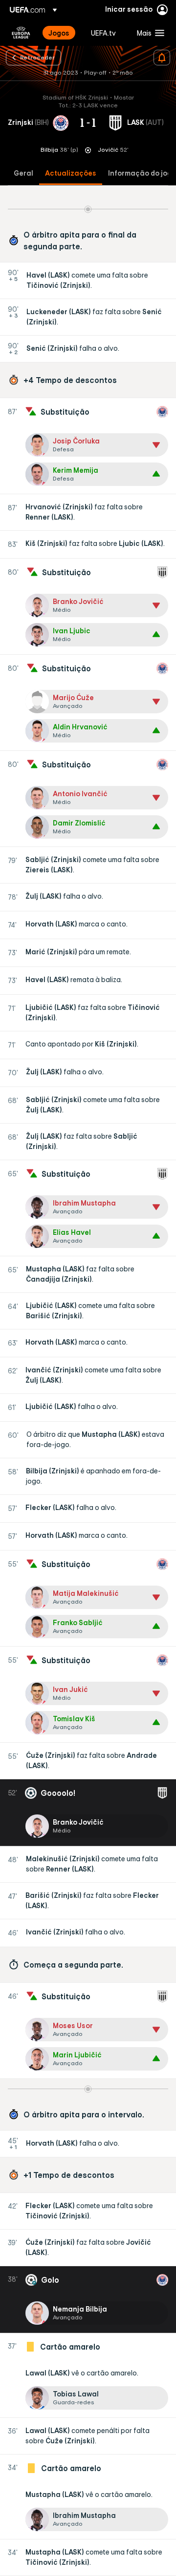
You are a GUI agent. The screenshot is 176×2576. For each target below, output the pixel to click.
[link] (59, 33)
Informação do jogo (142, 173)
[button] (148, 33)
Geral (23, 173)
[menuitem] (61, 33)
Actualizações (71, 173)
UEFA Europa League (21, 33)
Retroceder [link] (37, 57)
